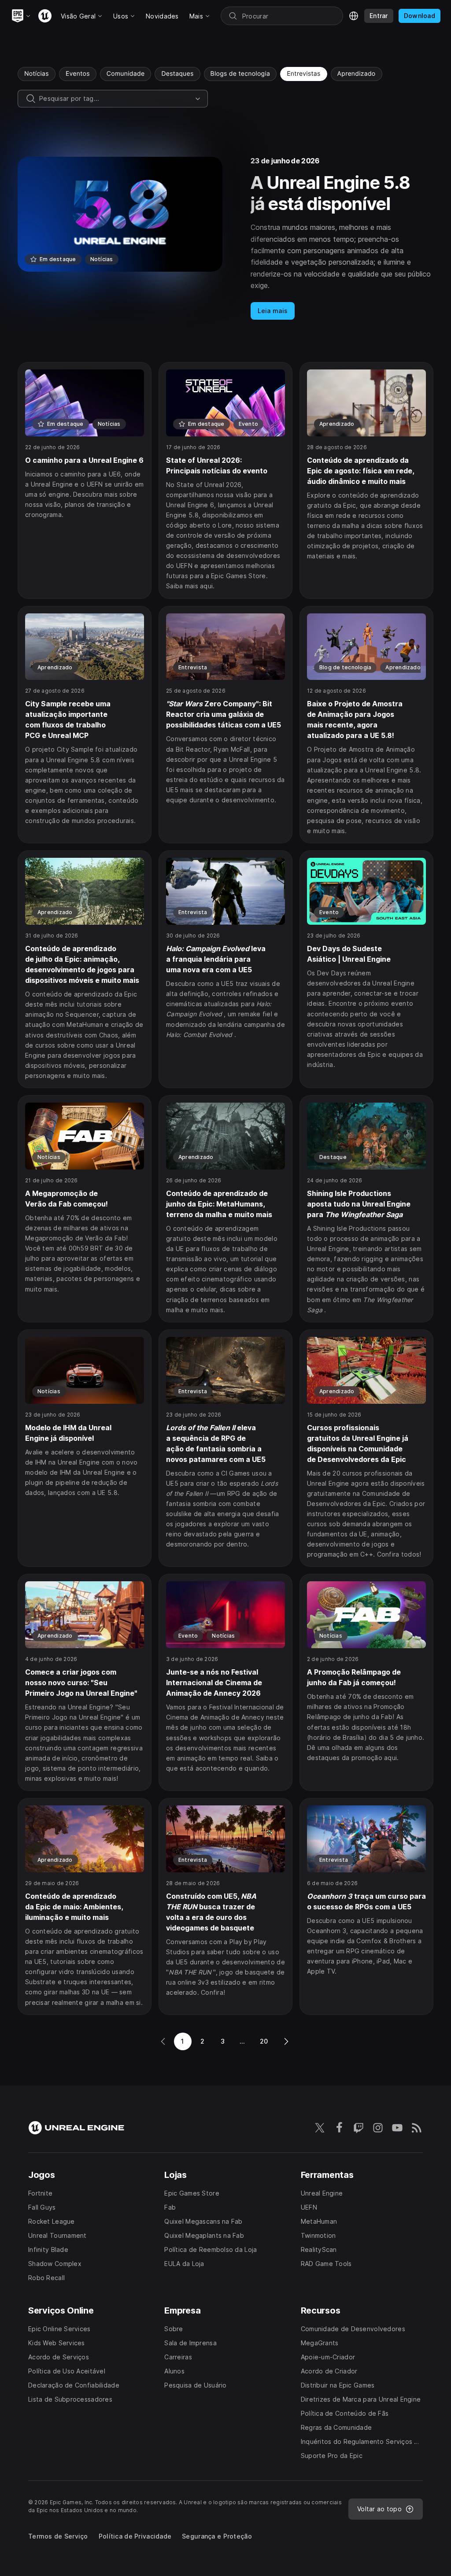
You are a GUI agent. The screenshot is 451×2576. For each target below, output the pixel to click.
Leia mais (273, 311)
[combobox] (115, 99)
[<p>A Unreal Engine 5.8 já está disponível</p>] (225, 238)
